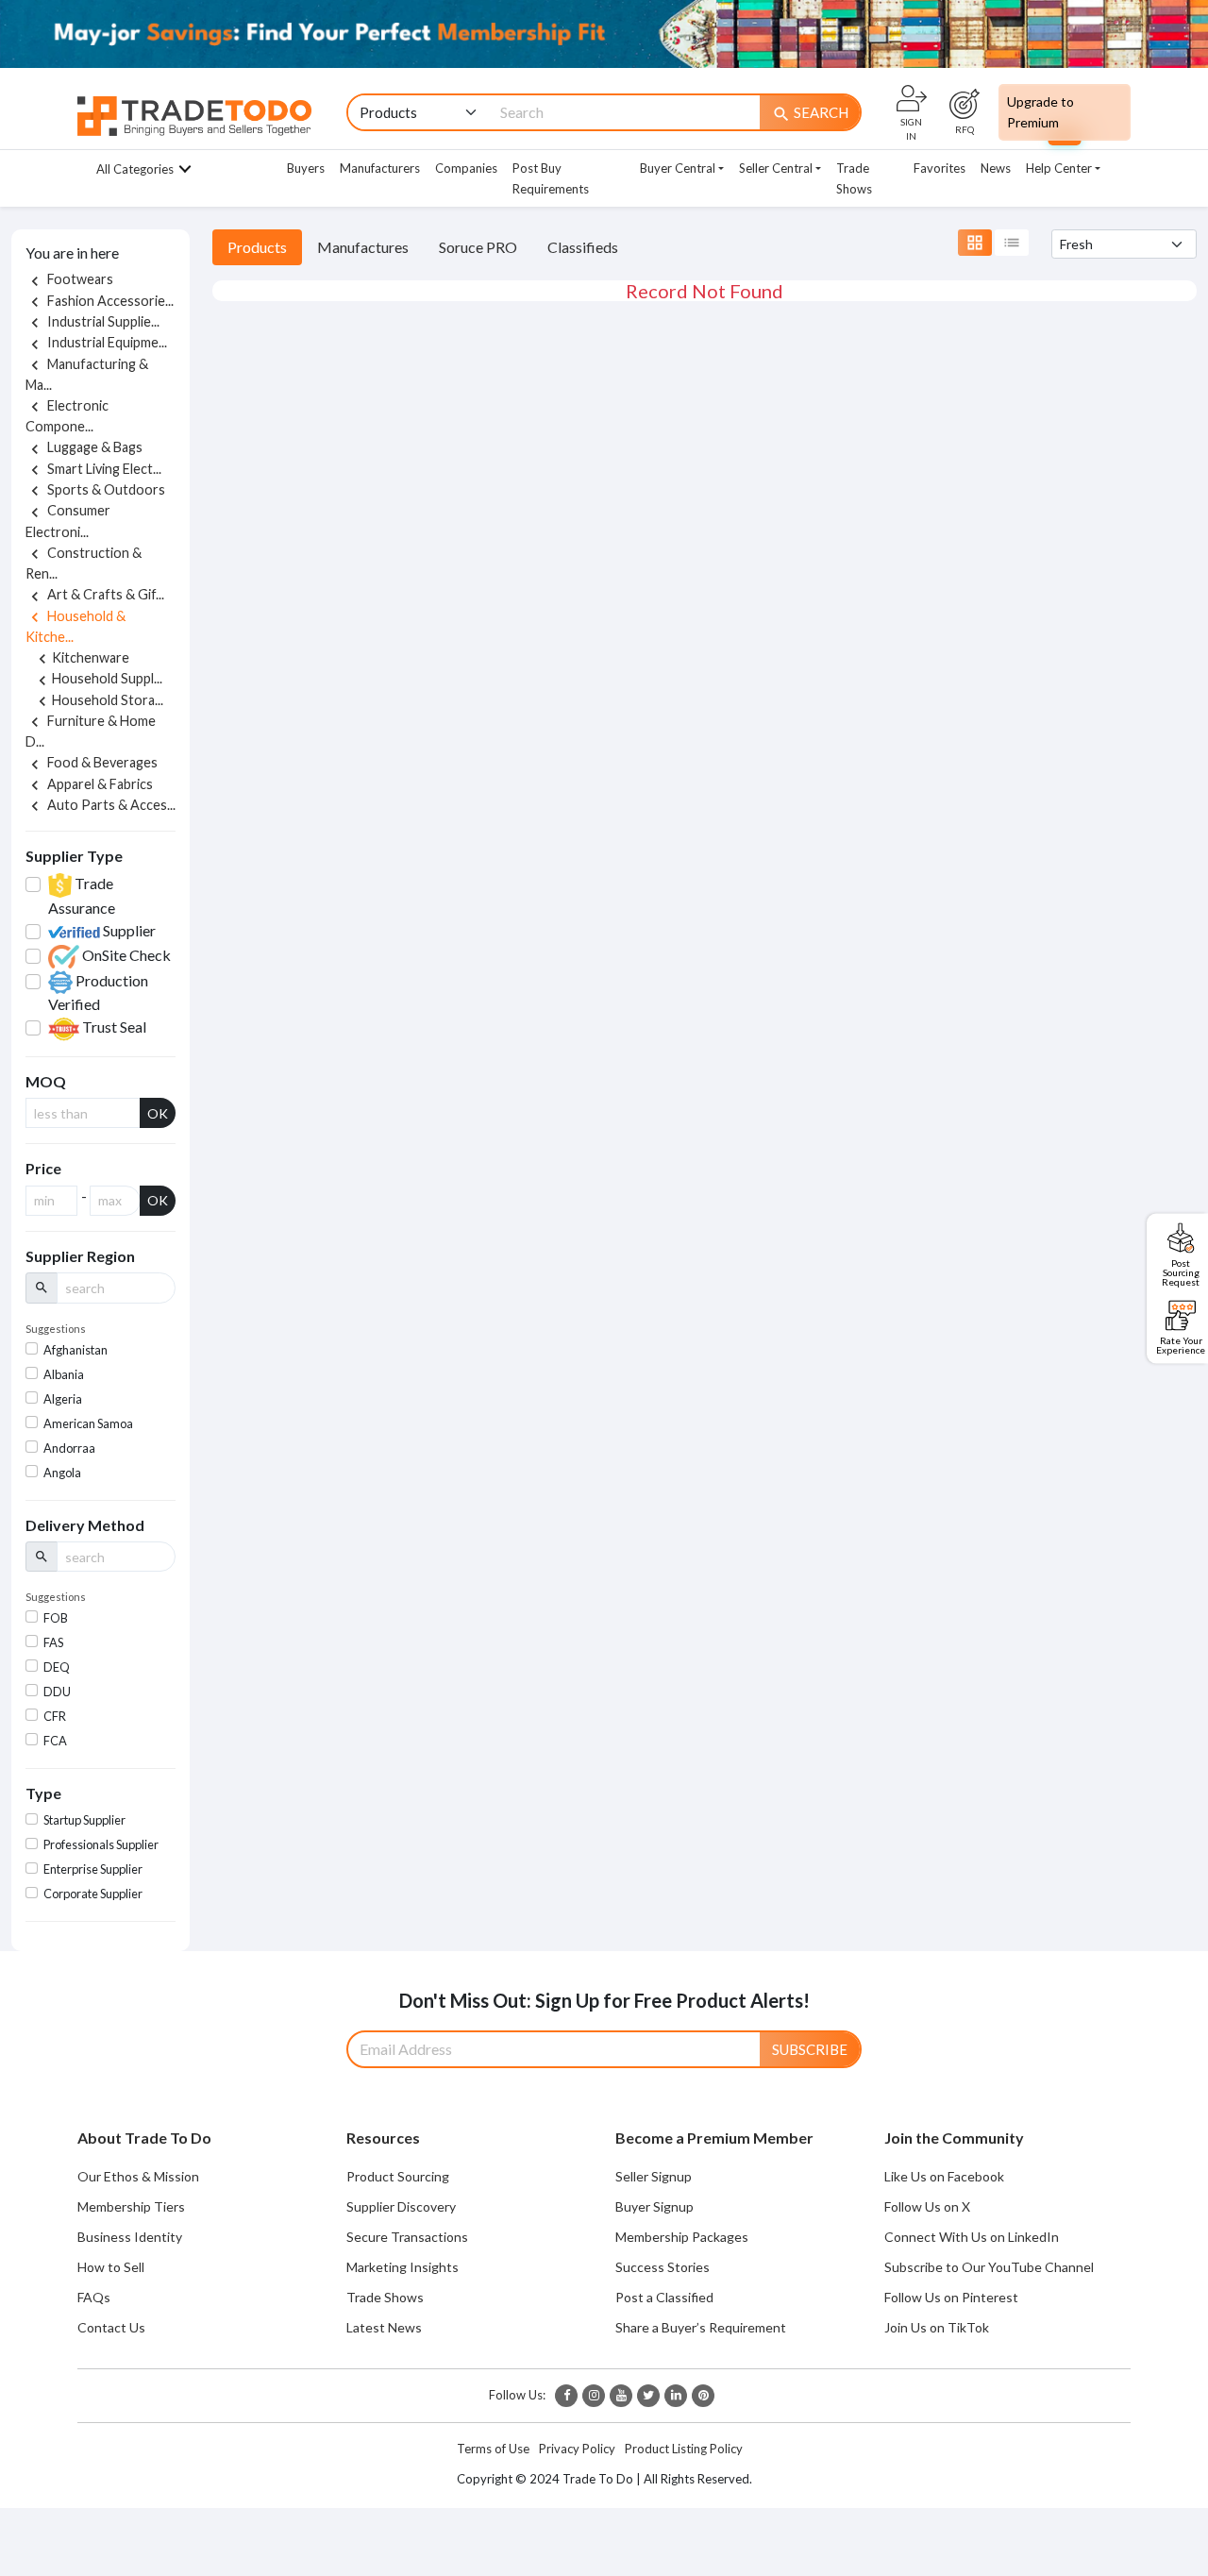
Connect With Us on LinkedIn (972, 2237)
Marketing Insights (403, 2267)
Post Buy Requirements (551, 178)
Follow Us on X (927, 2206)
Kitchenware (81, 657)
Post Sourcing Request (1181, 1271)
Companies (466, 168)
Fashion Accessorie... (100, 301)
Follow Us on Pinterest (951, 2297)
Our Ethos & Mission (138, 2176)
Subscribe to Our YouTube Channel (989, 2267)
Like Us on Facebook (944, 2176)
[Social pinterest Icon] (703, 2396)
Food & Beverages (92, 762)
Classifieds (583, 247)
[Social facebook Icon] (566, 2396)
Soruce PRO (478, 247)
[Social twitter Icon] (648, 2396)
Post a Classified (664, 2297)
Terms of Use (493, 2449)
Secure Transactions (407, 2237)
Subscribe (810, 2049)
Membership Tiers (131, 2206)
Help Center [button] (1059, 168)
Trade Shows (854, 178)
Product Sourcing (398, 2176)
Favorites (940, 168)
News (996, 168)
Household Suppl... (98, 678)
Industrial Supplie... (92, 321)
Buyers (306, 168)
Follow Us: (517, 2395)
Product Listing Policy (684, 2449)
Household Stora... (98, 700)
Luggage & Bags (84, 447)
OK (158, 1113)
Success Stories (663, 2267)
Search (810, 113)
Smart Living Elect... (93, 469)
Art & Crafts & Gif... (95, 594)
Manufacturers (380, 168)
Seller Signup (654, 2176)
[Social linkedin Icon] (676, 2396)
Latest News (384, 2327)
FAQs (94, 2297)
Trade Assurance (82, 895)
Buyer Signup (654, 2206)
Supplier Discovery (401, 2206)
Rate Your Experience (1181, 1344)
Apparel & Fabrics (89, 784)
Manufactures (363, 247)
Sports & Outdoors (95, 489)
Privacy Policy (577, 2449)
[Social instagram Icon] (594, 2396)
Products (257, 247)
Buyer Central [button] (678, 168)
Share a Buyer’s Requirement (701, 2327)
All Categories (135, 169)
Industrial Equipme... (96, 342)
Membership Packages (682, 2237)
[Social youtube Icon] (621, 2396)
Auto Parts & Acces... (101, 805)
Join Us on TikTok (937, 2327)
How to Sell (111, 2267)
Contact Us (111, 2327)
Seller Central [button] (776, 168)
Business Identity (130, 2237)
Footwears (69, 279)
